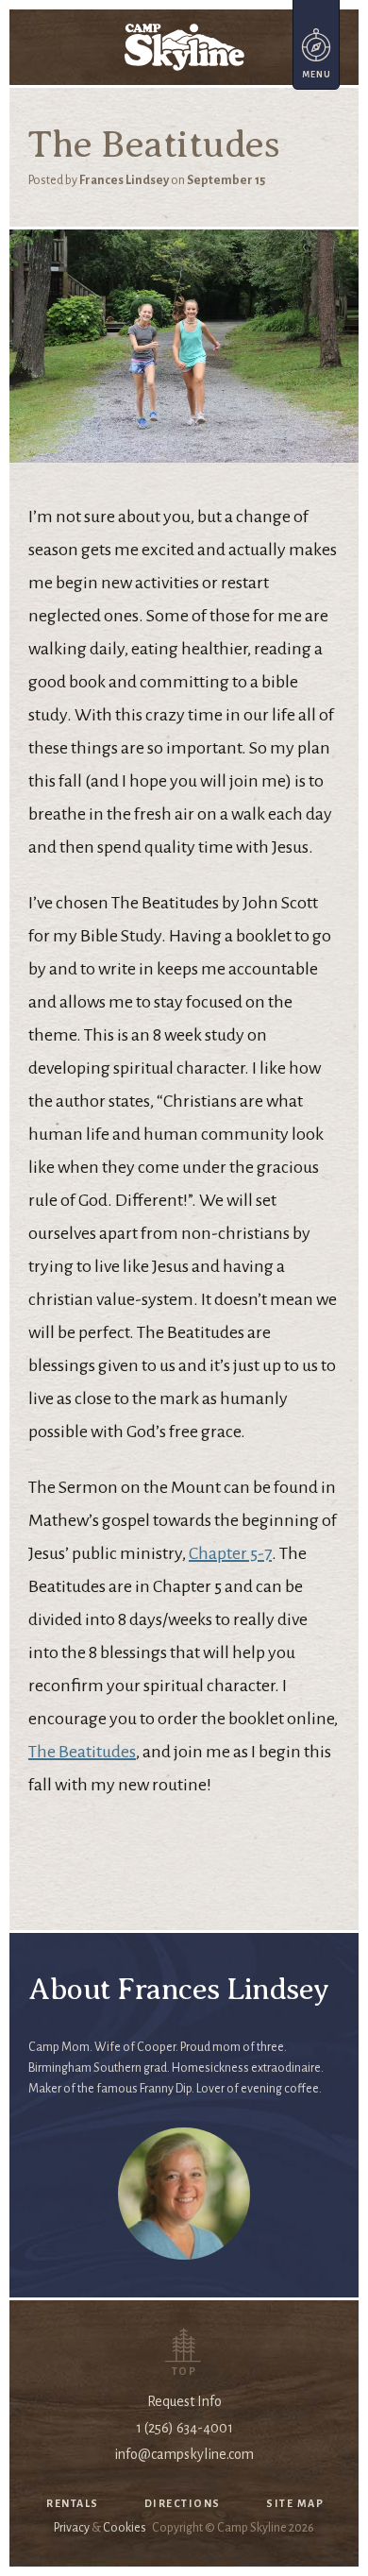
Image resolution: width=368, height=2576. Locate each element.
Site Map (295, 2503)
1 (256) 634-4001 (184, 2428)
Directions (183, 2503)
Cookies (125, 2528)
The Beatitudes (82, 1752)
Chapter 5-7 (230, 1553)
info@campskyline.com (184, 2454)
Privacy (72, 2528)
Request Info (184, 2401)
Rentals (73, 2503)
